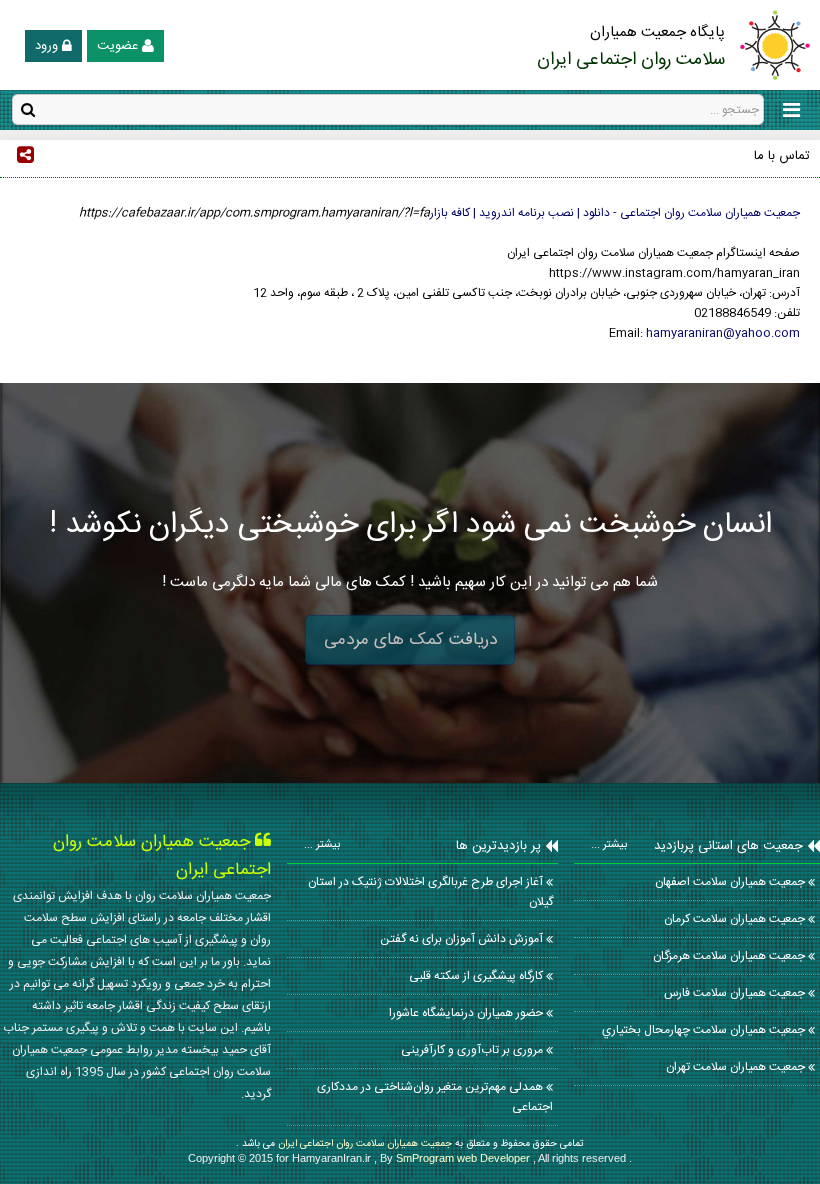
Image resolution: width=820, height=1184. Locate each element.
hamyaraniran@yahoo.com (723, 333)
